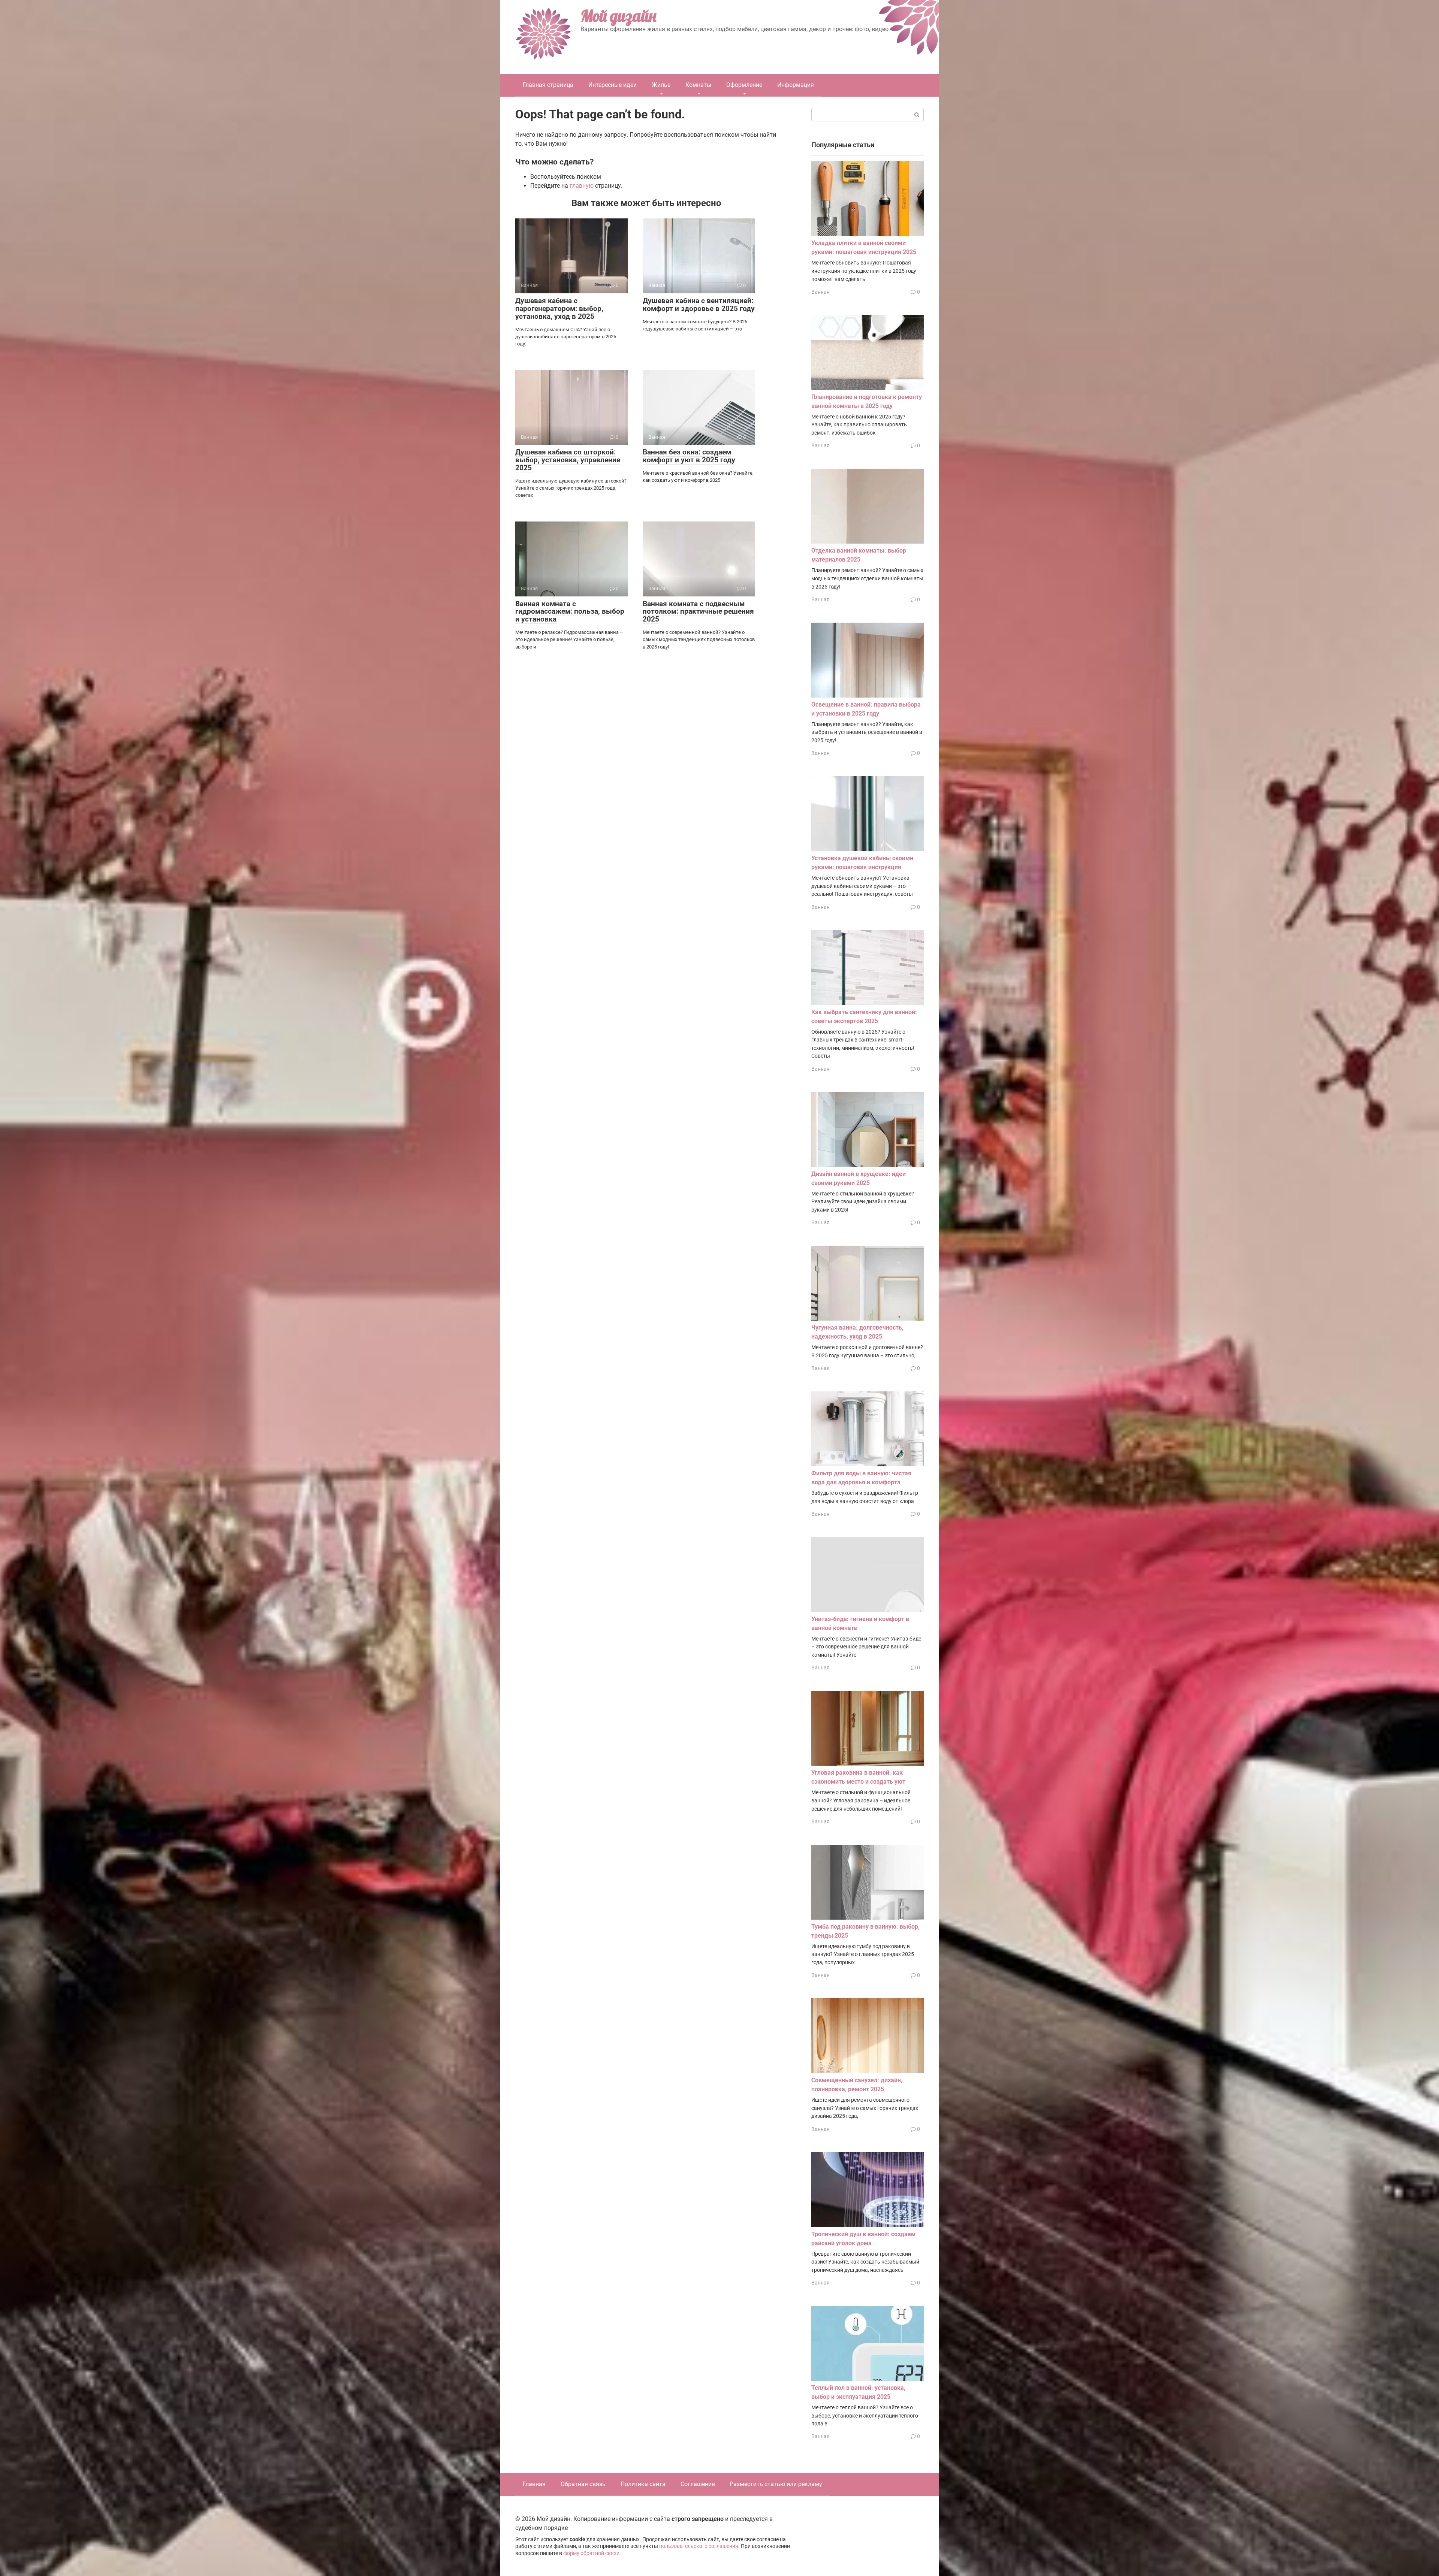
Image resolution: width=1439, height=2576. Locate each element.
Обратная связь (583, 2484)
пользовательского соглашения (699, 2546)
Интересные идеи (613, 85)
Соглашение (698, 2484)
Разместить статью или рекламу (776, 2484)
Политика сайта (643, 2484)
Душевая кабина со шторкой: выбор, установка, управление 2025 (568, 460)
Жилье (661, 85)
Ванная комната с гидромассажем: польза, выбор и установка (570, 612)
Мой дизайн (618, 16)
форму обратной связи (591, 2553)
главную (582, 186)
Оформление (744, 85)
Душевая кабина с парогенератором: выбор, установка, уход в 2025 (559, 309)
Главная (534, 2484)
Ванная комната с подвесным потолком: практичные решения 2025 (698, 612)
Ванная (820, 292)
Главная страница (548, 85)
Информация (796, 85)
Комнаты (698, 85)
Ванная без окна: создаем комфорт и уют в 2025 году (689, 456)
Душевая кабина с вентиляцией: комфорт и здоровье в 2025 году (699, 305)
